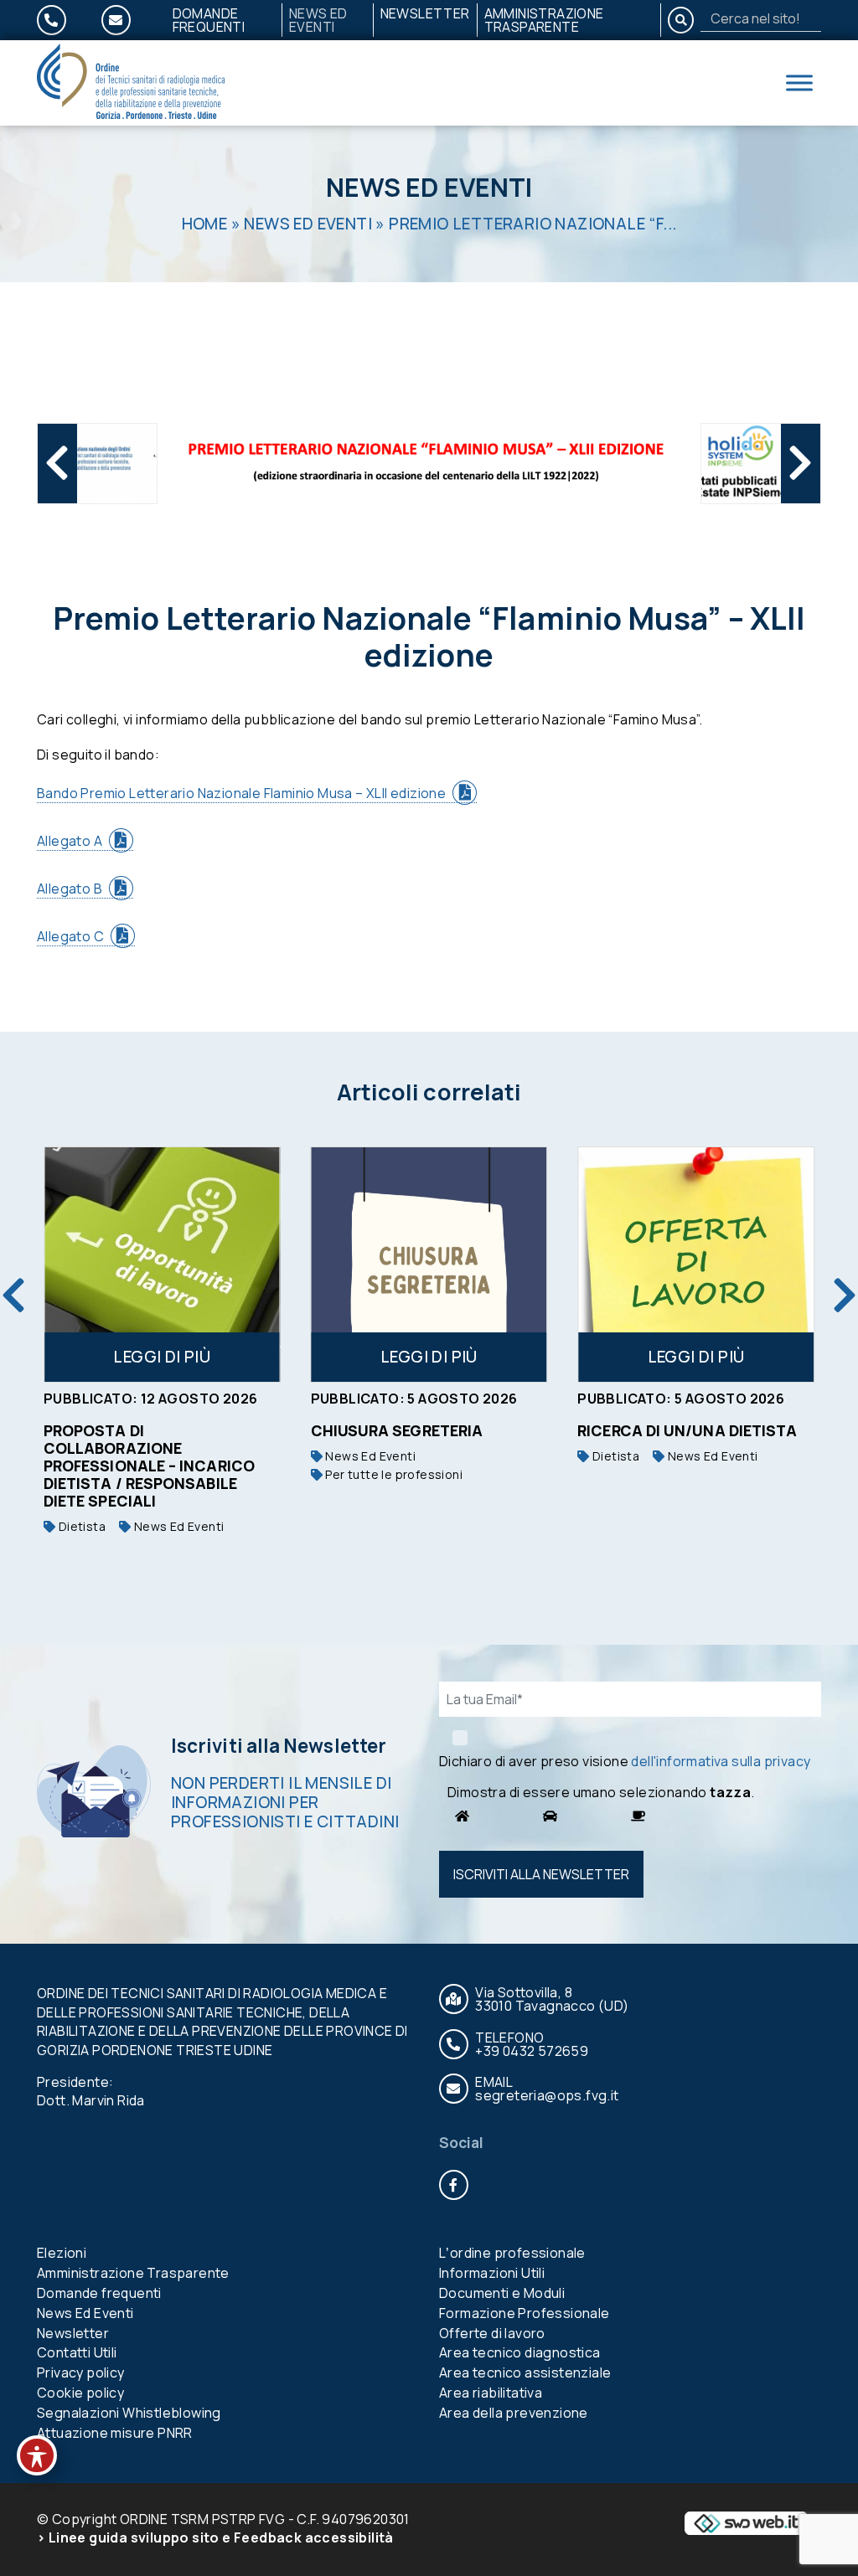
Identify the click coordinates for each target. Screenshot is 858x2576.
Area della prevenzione (514, 2413)
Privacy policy (81, 2372)
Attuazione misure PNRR (115, 2433)
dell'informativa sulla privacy (721, 1761)
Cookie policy (80, 2393)
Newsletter (425, 13)
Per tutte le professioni (393, 1474)
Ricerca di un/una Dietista (687, 1430)
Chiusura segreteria (397, 1430)
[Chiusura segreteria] (429, 1265)
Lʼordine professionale (512, 2253)
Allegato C (70, 936)
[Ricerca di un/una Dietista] (696, 1265)
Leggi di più (162, 1357)
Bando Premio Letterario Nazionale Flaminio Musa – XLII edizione (241, 793)
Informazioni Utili (492, 2273)
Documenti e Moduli (502, 2293)
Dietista (80, 1526)
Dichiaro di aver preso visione (625, 1761)
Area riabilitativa (491, 2393)
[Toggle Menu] (799, 82)
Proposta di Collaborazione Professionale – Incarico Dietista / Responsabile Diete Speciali (149, 1466)
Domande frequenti (209, 20)
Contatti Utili (77, 2352)
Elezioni (62, 2253)
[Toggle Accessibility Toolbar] (37, 2455)
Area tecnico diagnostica (520, 2352)
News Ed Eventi (318, 20)
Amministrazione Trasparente (544, 20)
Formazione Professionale (525, 2313)
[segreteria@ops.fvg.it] (126, 20)
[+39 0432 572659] (62, 20)
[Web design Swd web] (746, 2522)
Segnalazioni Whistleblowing (129, 2413)
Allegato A (70, 841)
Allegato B (70, 889)
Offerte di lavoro (492, 2333)
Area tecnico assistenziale (525, 2372)
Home (205, 224)
